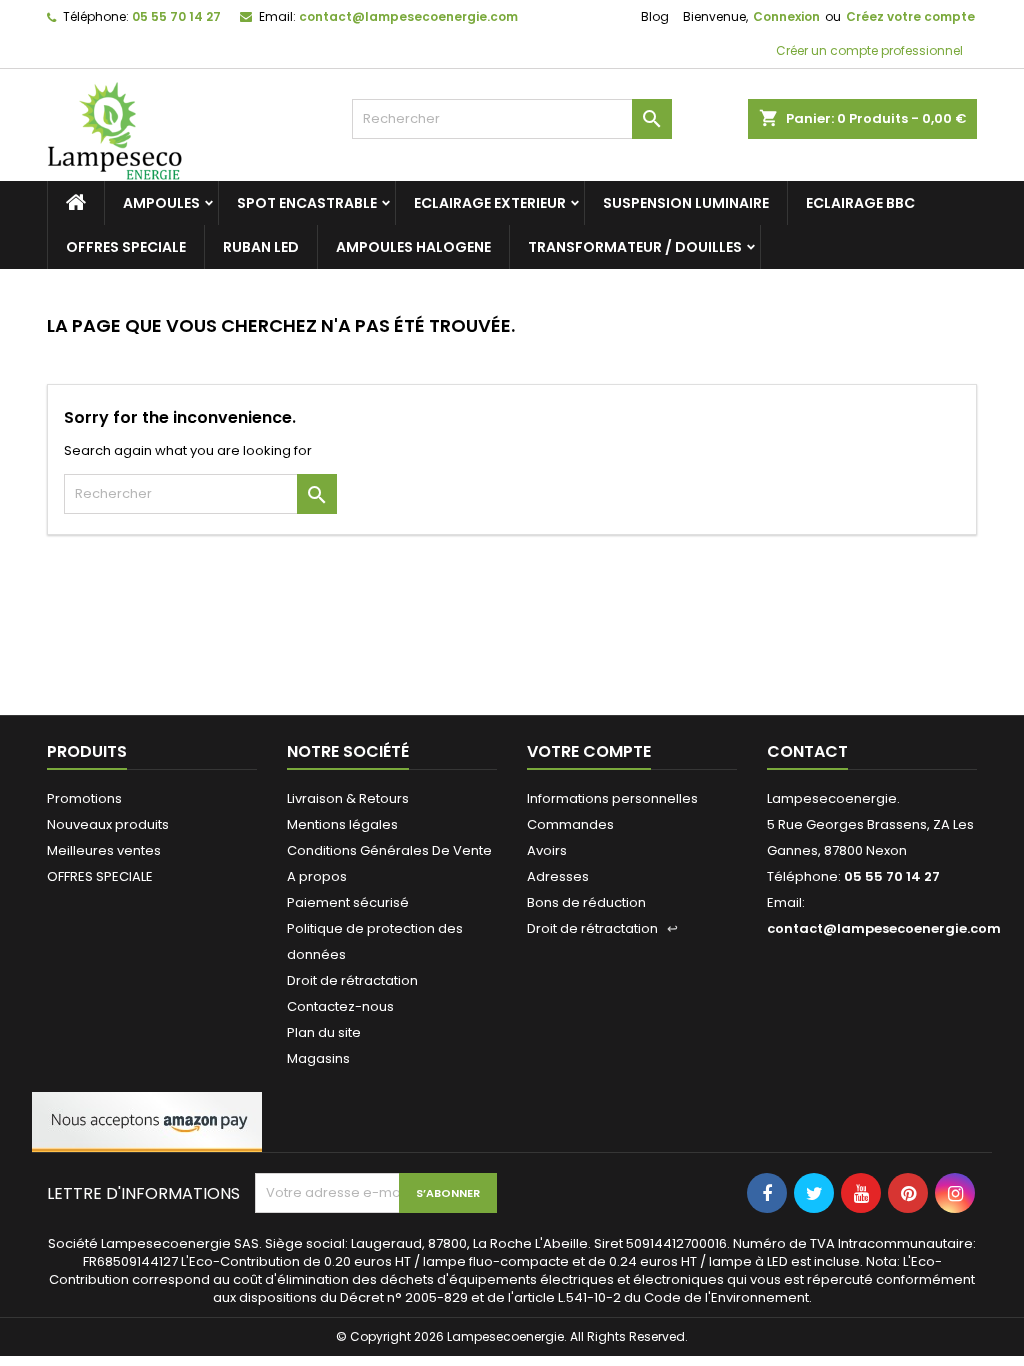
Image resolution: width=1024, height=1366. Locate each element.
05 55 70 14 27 (176, 16)
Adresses (558, 876)
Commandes (570, 824)
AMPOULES (161, 203)
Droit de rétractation (352, 980)
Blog (655, 16)
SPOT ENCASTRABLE (307, 203)
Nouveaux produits (108, 824)
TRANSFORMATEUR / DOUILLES (635, 247)
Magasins (318, 1058)
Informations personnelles (612, 798)
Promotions (84, 798)
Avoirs (547, 850)
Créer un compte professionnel (868, 50)
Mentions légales (342, 824)
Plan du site (324, 1032)
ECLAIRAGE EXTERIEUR (490, 203)
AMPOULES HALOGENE (413, 247)
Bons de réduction (586, 902)
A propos (317, 876)
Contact (807, 751)
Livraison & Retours (348, 798)
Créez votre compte (910, 16)
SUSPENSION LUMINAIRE (686, 203)
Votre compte (589, 751)
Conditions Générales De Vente (389, 850)
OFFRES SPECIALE (126, 247)
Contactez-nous (340, 1006)
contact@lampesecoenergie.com (408, 16)
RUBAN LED (261, 247)
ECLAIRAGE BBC (860, 203)
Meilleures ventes (104, 850)
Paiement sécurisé (348, 902)
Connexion (786, 16)
